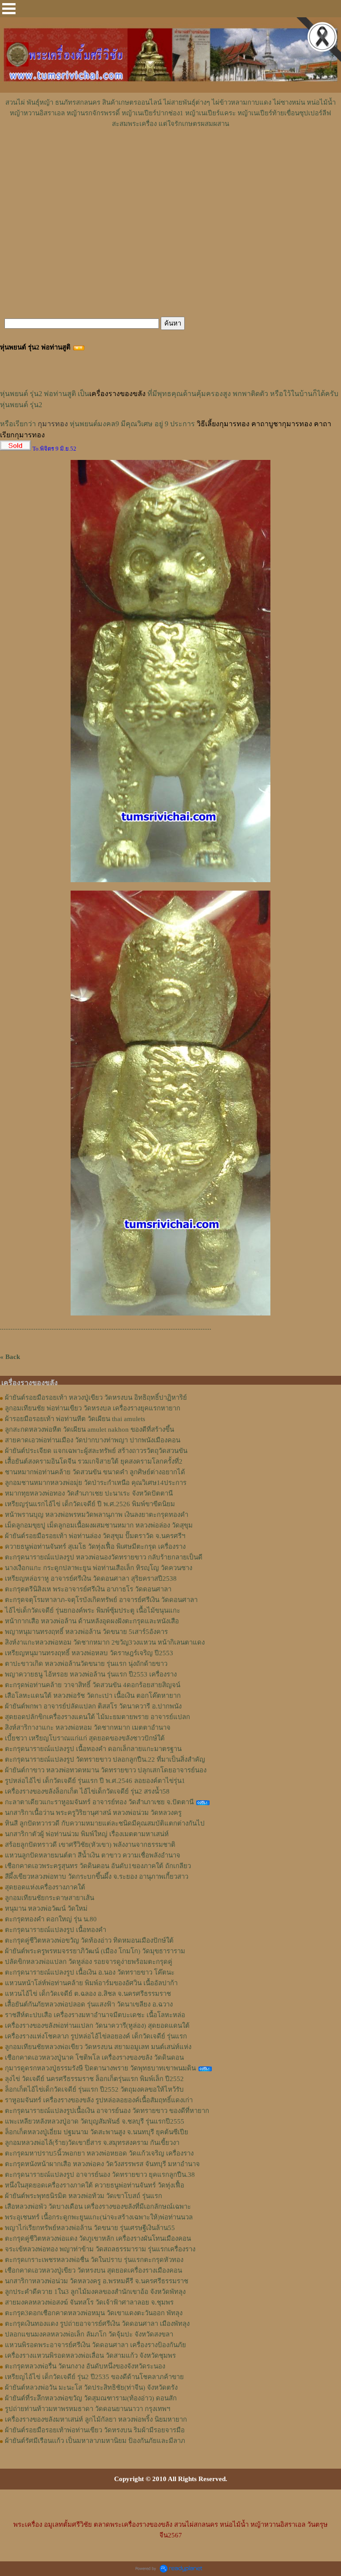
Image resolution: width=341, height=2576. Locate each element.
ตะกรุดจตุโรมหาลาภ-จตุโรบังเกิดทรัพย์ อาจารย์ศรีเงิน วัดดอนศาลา (101, 1600)
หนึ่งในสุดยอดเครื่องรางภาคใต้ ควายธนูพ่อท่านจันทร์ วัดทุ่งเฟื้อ (95, 2185)
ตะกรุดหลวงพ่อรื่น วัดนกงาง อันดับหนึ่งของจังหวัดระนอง (85, 2366)
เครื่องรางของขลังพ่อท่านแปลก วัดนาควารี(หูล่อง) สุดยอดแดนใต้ (97, 2026)
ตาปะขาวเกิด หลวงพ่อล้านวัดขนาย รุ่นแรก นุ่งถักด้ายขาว (86, 1664)
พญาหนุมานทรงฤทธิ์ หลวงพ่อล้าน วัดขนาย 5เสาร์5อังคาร (86, 1632)
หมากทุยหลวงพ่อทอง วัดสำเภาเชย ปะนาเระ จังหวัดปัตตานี (89, 1493)
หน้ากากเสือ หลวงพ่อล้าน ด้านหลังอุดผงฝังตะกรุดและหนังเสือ (92, 1621)
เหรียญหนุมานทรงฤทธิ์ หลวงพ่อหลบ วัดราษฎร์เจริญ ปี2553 (89, 1653)
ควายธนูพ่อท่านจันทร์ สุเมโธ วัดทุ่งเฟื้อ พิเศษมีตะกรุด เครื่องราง (95, 1547)
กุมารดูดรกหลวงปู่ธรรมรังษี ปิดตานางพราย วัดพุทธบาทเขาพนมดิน (100, 2068)
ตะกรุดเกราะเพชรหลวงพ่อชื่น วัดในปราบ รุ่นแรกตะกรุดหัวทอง (94, 2260)
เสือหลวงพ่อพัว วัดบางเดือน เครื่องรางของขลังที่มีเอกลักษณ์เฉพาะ (98, 2207)
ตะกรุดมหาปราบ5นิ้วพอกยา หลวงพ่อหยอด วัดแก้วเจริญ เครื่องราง (99, 2153)
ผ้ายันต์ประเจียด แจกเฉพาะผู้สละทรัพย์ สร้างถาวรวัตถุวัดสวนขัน (96, 1451)
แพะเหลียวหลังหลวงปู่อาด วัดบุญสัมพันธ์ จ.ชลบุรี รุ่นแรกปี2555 (95, 2121)
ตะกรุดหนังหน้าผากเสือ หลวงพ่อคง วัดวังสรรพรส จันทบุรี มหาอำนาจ (102, 2164)
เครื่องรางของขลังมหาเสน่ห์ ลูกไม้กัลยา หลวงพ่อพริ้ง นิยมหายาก (96, 2419)
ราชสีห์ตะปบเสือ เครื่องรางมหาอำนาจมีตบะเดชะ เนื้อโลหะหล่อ (95, 2015)
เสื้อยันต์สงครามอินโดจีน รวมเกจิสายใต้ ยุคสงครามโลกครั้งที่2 (94, 1461)
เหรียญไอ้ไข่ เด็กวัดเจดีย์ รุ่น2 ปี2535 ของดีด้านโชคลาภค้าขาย (94, 2377)
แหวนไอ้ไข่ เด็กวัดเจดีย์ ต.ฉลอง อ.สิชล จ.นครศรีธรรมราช (88, 1994)
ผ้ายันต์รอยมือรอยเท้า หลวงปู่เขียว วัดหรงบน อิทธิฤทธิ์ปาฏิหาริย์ (96, 1398)
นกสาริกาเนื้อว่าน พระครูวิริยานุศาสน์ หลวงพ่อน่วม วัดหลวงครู (93, 1813)
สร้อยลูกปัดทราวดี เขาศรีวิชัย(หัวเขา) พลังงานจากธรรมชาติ (90, 1845)
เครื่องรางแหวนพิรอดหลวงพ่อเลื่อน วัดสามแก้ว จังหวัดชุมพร (90, 2356)
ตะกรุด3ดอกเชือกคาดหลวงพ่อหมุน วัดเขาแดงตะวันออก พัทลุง (94, 2313)
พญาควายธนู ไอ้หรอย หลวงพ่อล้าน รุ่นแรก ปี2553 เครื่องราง (91, 1674)
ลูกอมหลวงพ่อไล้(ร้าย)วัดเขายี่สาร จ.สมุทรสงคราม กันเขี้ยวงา (92, 2143)
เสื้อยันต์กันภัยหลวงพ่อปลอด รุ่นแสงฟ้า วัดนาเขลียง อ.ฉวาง (89, 2004)
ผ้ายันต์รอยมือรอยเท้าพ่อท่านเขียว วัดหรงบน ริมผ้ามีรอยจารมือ (95, 2430)
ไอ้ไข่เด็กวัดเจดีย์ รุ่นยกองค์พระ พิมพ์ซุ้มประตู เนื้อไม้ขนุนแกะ (93, 1610)
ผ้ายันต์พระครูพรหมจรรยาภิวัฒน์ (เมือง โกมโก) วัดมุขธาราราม (95, 1951)
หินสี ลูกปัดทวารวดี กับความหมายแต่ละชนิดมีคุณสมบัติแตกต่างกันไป (105, 1823)
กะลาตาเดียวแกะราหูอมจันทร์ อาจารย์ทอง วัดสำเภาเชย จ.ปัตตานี (99, 1802)
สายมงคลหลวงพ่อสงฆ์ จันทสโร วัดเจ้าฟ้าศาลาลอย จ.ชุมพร (89, 2302)
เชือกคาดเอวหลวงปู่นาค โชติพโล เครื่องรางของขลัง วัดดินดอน (94, 2058)
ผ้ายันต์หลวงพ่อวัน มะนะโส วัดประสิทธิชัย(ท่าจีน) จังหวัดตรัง (91, 2388)
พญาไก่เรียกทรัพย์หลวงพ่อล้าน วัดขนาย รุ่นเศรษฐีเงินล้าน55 (90, 2228)
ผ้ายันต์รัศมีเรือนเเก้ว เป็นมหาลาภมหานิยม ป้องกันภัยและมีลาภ (95, 2441)
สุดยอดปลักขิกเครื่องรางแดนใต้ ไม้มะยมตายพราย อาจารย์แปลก (97, 1717)
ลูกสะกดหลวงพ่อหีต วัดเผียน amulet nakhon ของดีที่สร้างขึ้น (89, 1429)
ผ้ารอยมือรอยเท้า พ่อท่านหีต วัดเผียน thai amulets (75, 1419)
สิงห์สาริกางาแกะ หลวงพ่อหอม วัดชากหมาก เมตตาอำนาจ (88, 1728)
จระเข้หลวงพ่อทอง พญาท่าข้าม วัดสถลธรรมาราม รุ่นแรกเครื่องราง (100, 2249)
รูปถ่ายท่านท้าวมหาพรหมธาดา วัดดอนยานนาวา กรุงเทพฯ (87, 2409)
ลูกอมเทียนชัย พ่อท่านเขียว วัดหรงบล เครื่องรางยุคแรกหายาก (93, 1408)
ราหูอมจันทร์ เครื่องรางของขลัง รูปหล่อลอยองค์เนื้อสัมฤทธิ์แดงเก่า (99, 2100)
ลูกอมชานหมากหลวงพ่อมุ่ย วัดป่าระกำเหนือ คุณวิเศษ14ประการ (96, 1483)
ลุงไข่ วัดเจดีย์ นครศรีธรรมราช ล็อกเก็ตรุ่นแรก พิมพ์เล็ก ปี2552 (94, 2079)
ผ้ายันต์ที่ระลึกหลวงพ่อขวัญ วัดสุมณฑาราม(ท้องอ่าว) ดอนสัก (91, 2398)
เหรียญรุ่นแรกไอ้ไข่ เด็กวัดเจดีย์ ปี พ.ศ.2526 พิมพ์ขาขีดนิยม (90, 1504)
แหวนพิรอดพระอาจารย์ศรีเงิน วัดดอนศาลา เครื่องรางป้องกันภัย (95, 2345)
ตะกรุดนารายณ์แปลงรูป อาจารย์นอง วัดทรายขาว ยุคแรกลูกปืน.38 (100, 2175)
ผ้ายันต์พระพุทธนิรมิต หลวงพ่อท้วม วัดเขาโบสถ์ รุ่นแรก (83, 2196)
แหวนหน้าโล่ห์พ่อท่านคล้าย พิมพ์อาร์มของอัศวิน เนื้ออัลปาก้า (91, 1983)
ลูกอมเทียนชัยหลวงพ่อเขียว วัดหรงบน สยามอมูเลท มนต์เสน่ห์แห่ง (98, 2047)
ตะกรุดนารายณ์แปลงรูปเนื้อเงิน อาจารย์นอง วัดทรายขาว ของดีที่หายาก (107, 2111)
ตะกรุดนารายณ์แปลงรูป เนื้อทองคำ (56, 1930)
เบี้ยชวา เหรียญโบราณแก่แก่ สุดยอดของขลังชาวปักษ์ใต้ (85, 1738)
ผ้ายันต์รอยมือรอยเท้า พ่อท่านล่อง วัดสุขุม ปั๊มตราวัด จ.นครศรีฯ (95, 1536)
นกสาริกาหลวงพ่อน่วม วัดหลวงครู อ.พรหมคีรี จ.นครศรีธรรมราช (97, 2281)
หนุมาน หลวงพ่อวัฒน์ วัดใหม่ (46, 1908)
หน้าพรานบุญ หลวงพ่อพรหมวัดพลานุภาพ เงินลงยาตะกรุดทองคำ (97, 1515)
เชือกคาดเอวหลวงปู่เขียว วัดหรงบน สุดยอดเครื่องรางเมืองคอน (93, 2270)
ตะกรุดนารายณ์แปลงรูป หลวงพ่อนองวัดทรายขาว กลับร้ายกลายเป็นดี (104, 1557)
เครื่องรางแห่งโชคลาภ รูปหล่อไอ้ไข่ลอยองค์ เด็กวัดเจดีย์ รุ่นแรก (96, 2036)
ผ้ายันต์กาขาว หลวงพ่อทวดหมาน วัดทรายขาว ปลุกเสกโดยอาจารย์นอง (106, 1770)
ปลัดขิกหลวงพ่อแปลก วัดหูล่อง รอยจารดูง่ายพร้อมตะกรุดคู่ (89, 1962)
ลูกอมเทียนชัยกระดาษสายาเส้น (50, 1898)
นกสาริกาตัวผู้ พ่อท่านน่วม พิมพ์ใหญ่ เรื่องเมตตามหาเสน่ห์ (87, 1834)
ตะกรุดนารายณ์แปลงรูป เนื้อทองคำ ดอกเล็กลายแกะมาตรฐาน (93, 1749)
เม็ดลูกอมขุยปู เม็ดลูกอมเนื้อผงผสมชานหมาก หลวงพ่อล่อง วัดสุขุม (99, 1525)
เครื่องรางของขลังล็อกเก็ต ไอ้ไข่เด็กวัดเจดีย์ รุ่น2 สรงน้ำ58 (87, 1791)
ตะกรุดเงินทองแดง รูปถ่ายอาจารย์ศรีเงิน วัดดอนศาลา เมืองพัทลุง (97, 2324)
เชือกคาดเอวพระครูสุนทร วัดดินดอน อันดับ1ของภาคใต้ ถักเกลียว (98, 1866)
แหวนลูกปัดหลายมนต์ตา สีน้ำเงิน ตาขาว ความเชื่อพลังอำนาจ (93, 1855)
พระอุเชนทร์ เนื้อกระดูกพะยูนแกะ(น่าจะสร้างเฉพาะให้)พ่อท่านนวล (99, 2217)
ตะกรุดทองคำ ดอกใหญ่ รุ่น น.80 (51, 1919)
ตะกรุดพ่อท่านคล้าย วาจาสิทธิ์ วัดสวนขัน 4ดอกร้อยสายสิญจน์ (93, 1685)
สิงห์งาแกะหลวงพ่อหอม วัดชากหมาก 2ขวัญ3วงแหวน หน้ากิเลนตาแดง (105, 1642)
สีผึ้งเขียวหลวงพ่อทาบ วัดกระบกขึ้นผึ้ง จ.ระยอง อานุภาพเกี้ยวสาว (97, 1877)
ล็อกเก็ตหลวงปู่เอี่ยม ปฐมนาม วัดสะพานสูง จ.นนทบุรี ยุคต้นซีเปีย (97, 2132)
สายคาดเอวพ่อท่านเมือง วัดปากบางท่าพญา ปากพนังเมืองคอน (93, 1440)
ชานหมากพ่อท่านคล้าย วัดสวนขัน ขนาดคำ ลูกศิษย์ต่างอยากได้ (95, 1472)
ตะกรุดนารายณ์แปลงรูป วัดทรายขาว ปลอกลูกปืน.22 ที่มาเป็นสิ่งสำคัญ (105, 1759)
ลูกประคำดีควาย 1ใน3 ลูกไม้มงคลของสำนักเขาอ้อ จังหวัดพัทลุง (95, 2292)
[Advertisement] (170, 156)
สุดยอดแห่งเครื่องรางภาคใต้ (45, 1887)
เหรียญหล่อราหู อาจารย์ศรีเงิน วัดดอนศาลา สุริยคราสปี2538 (91, 1579)
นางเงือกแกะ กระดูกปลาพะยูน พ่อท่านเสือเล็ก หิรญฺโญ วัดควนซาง (99, 1568)
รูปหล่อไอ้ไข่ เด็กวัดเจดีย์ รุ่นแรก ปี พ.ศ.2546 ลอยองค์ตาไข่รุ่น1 (95, 1781)
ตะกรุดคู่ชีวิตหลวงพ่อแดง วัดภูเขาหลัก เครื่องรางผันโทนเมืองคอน (98, 2238)
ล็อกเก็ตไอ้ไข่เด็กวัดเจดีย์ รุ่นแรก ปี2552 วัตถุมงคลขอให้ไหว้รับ (94, 2089)
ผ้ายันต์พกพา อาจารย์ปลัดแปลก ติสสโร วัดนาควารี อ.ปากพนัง (93, 1706)
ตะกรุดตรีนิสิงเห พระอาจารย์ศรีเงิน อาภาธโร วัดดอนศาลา (88, 1589)
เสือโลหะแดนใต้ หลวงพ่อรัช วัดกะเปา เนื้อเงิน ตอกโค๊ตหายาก (93, 1696)
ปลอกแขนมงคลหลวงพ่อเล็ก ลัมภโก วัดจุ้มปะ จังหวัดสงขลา (89, 2334)
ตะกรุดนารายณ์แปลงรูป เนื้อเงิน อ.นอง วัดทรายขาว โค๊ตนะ (90, 1972)
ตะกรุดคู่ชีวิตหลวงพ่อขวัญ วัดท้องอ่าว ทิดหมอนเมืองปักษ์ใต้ (89, 1940)
